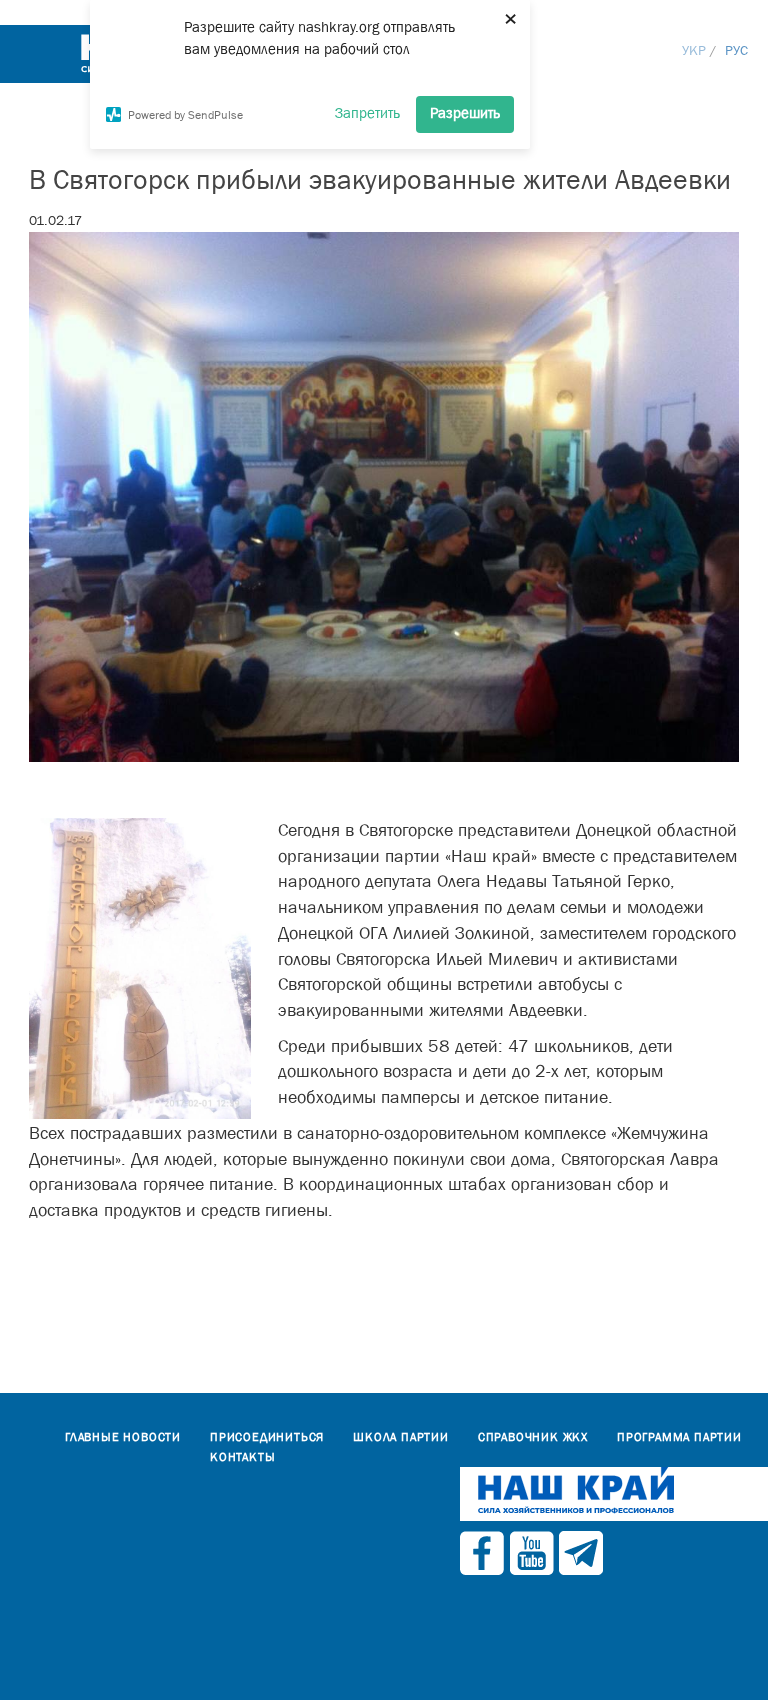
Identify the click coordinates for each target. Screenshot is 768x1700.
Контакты (242, 1457)
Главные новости (123, 1437)
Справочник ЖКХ (533, 1437)
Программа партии (679, 1437)
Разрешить (465, 112)
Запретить (367, 112)
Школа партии (401, 1437)
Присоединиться (267, 1437)
